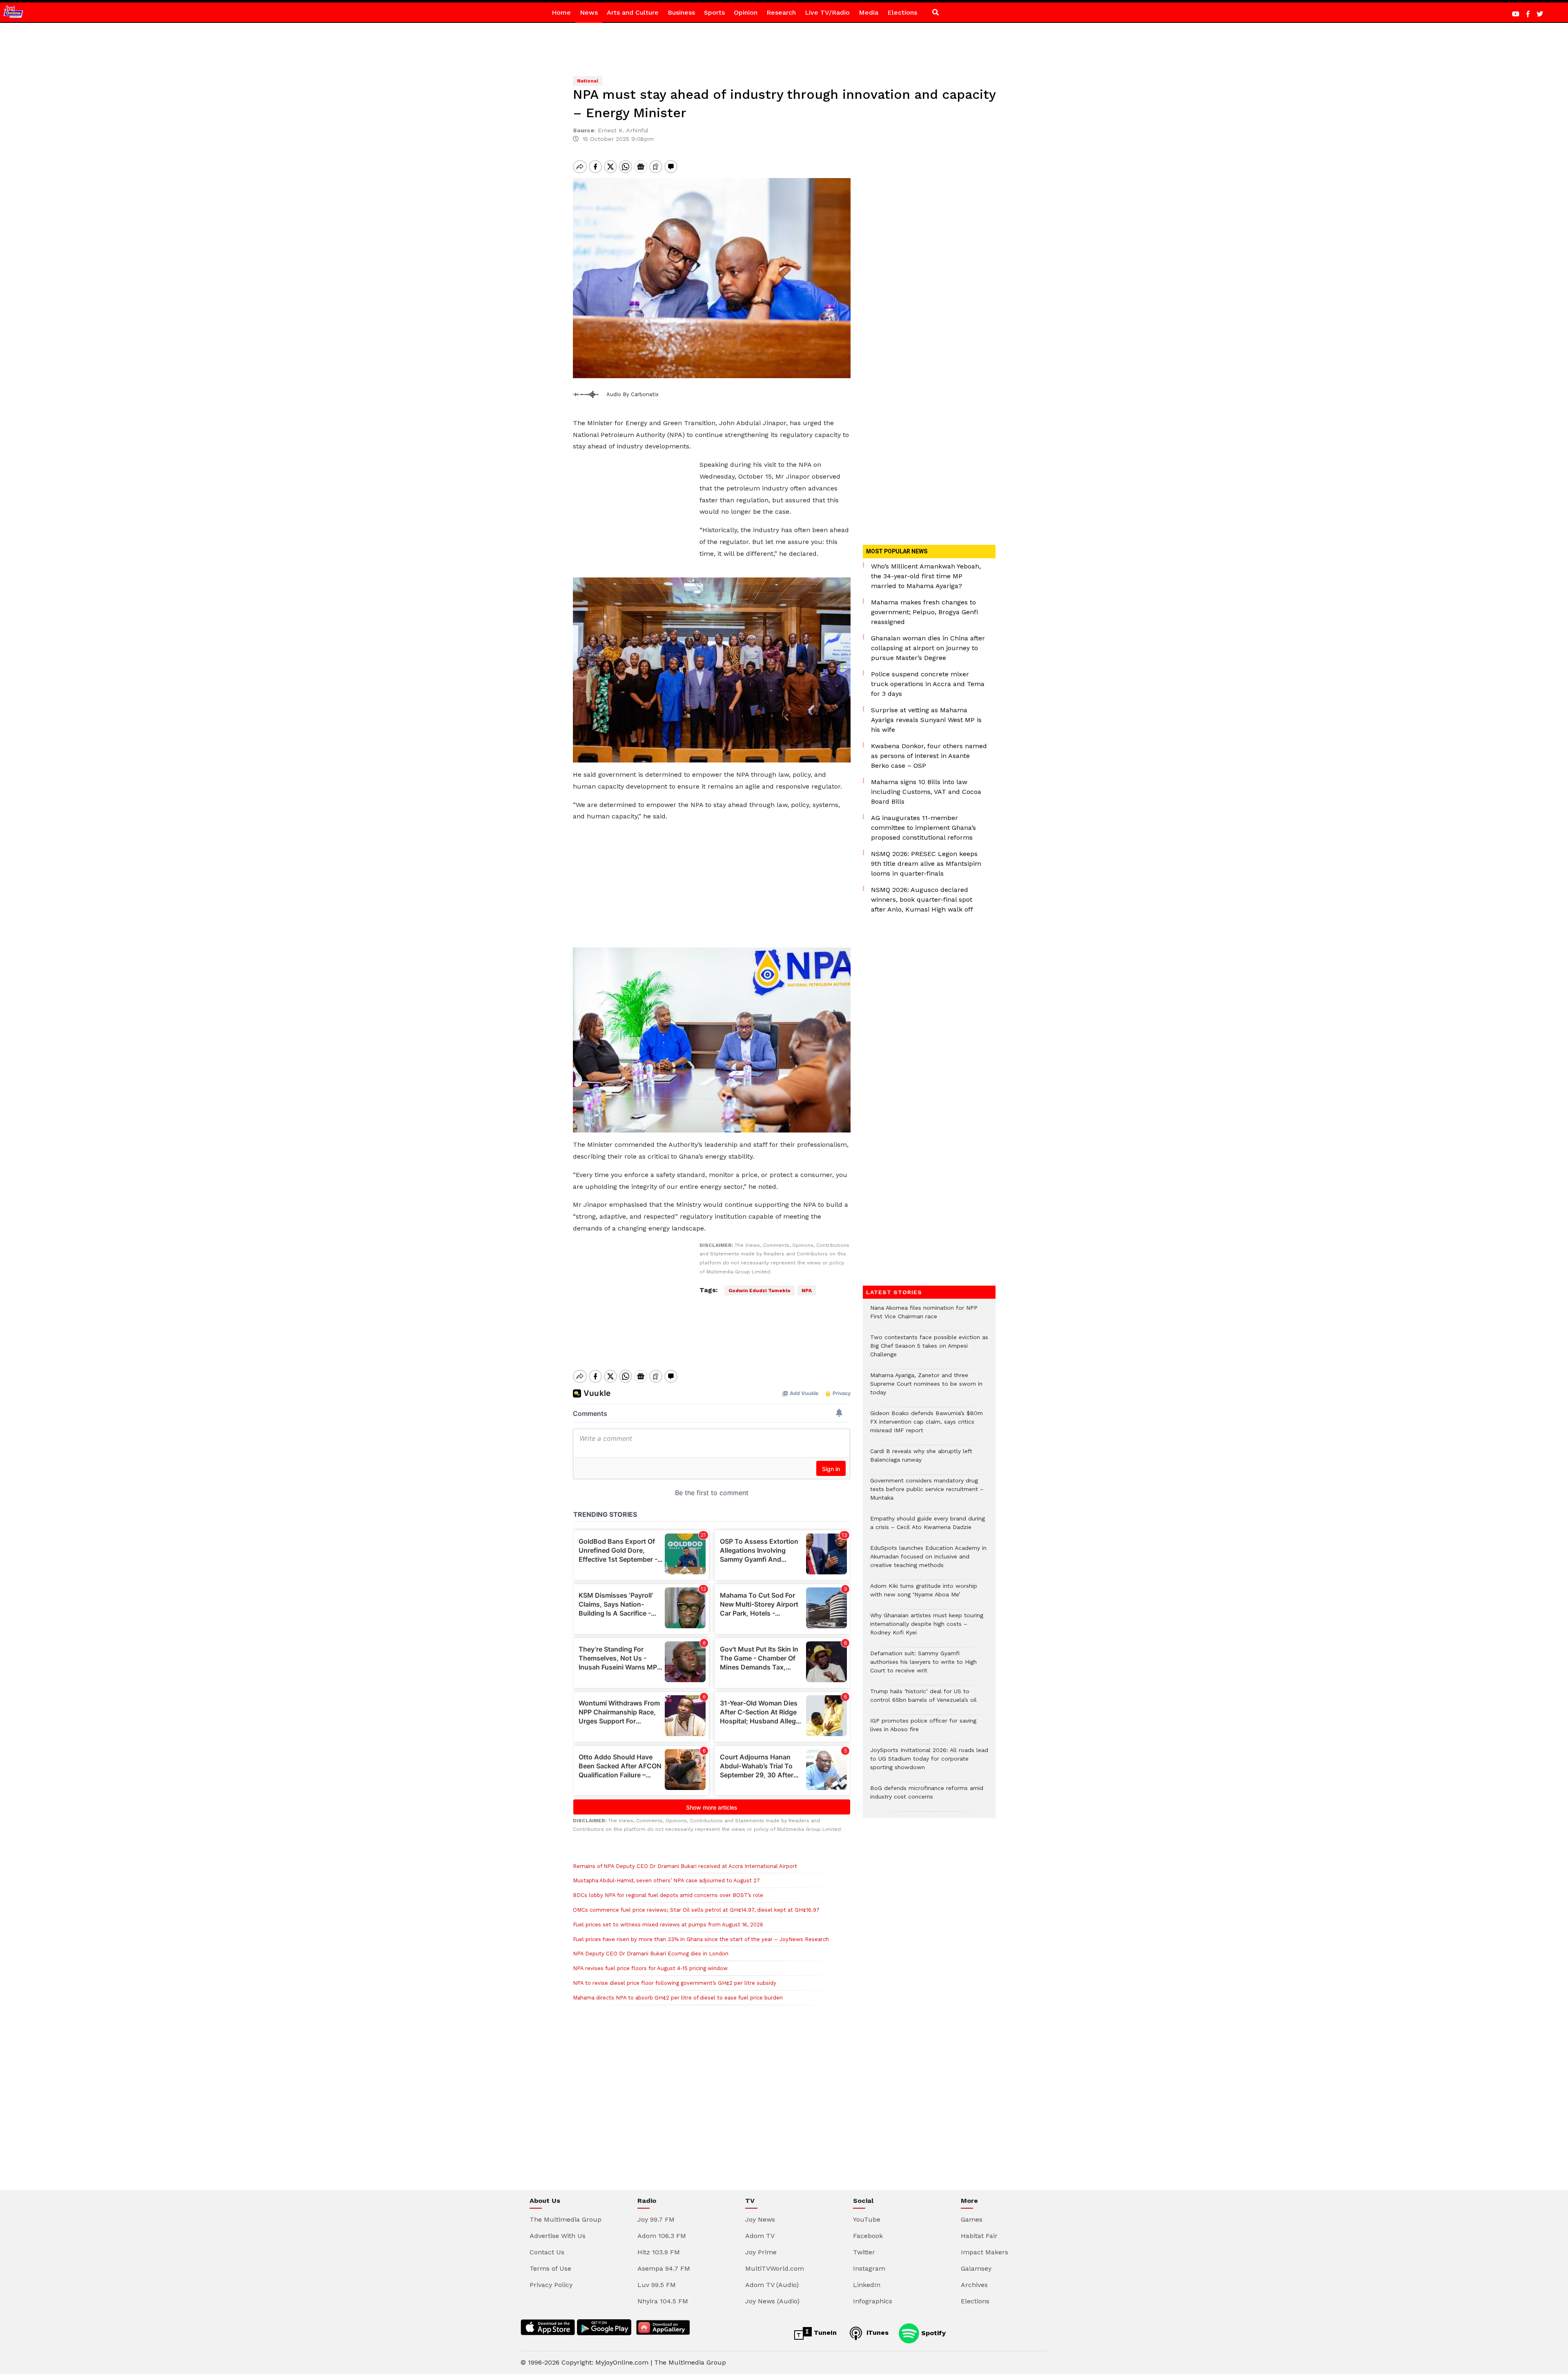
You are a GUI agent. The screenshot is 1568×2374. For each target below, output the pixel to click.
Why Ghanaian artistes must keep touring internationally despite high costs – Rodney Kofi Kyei (927, 1628)
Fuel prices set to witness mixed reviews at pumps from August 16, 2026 (668, 1925)
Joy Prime (761, 2252)
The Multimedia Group (566, 2219)
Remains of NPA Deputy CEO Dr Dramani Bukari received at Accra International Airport (685, 1866)
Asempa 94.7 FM (664, 2268)
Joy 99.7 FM (656, 2219)
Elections (902, 12)
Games (972, 2219)
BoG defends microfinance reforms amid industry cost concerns (927, 1797)
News (589, 12)
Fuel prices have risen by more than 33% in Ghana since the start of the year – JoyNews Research (701, 1939)
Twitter (864, 2252)
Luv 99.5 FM (657, 2285)
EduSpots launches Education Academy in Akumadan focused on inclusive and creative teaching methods (928, 1561)
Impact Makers (984, 2252)
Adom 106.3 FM (662, 2236)
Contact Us (547, 2252)
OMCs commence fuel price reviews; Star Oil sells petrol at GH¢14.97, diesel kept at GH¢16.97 (696, 1910)
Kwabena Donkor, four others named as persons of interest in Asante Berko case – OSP (929, 756)
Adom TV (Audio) (772, 2285)
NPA (807, 1291)
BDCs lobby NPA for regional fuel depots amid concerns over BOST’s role (668, 1895)
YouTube (867, 2219)
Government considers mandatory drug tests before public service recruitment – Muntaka (927, 1493)
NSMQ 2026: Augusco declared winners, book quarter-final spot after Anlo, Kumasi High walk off (922, 899)
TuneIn (824, 2333)
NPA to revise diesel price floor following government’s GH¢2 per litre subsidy (675, 1983)
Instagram (869, 2268)
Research (781, 12)
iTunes (876, 2333)
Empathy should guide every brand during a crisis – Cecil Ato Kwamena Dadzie (928, 1527)
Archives (974, 2285)
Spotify (932, 2333)
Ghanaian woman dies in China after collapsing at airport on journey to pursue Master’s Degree (928, 648)
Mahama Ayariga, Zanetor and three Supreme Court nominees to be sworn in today (926, 1388)
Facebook (868, 2236)
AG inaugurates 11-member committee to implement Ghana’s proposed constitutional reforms (923, 828)
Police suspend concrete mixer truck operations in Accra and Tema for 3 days (928, 684)
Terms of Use (550, 2268)
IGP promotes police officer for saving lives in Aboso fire (923, 1729)
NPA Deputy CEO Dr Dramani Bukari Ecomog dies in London (651, 1954)
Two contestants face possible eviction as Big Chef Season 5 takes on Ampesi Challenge (929, 1350)
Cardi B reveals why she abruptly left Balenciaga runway (921, 1460)
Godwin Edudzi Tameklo (759, 1291)
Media (869, 12)
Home (561, 12)
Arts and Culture (633, 12)
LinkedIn (867, 2285)
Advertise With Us (558, 2236)
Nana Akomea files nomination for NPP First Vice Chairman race (924, 1316)
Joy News (760, 2219)
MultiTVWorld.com (775, 2268)
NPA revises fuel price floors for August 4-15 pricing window (650, 1968)
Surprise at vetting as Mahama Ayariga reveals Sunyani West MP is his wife (926, 720)
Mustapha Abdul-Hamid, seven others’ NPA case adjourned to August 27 (666, 1880)
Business (681, 12)
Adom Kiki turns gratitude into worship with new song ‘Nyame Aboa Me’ (924, 1594)
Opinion (746, 12)
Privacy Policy (551, 2285)
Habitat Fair (979, 2236)
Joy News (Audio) (772, 2301)
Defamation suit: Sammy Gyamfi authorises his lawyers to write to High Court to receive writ (923, 1666)
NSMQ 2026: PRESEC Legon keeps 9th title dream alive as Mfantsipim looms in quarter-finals (926, 864)
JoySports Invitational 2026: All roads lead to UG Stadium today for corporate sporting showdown (929, 1763)
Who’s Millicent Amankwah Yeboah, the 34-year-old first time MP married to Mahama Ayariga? (926, 576)
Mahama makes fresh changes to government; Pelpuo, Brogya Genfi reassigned (924, 612)
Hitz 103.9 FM (659, 2252)
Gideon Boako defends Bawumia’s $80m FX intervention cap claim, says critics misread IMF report (927, 1426)
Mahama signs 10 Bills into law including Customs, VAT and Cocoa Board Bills (926, 792)
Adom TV (760, 2236)
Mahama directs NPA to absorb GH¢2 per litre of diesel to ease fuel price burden (678, 1998)
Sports (714, 12)
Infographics (873, 2301)
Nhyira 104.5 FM (663, 2301)
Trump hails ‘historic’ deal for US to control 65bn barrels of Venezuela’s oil (923, 1700)
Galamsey (976, 2268)
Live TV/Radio (827, 12)
